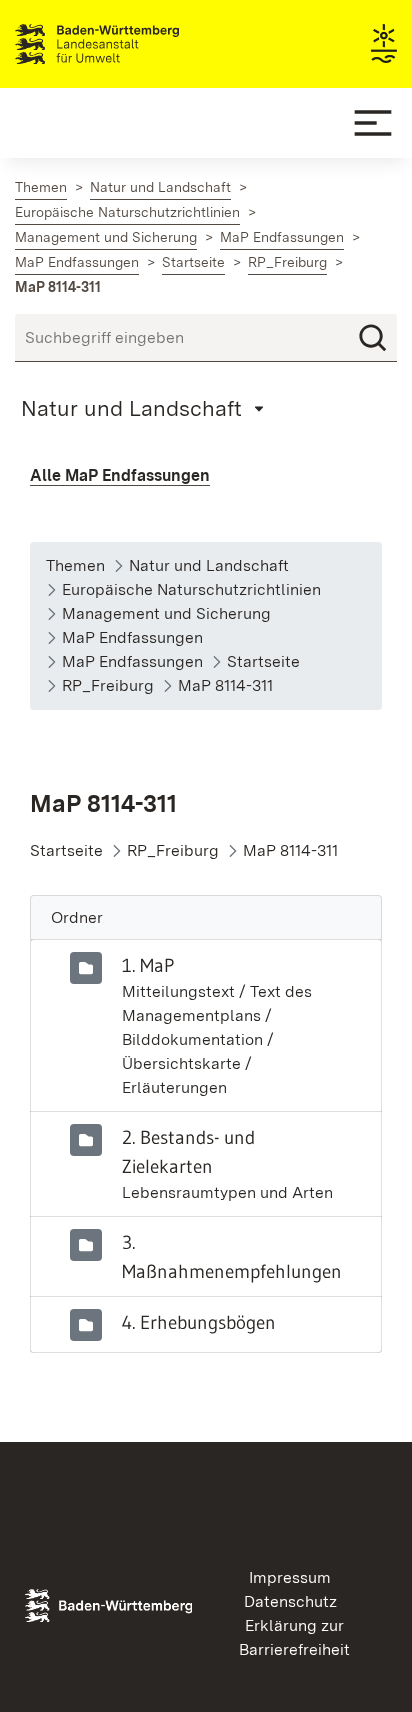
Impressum (290, 1577)
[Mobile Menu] (373, 123)
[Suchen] (373, 338)
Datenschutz (290, 1601)
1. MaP (148, 965)
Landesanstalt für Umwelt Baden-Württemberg (132, 44)
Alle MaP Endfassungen (120, 475)
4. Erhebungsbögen (199, 1322)
